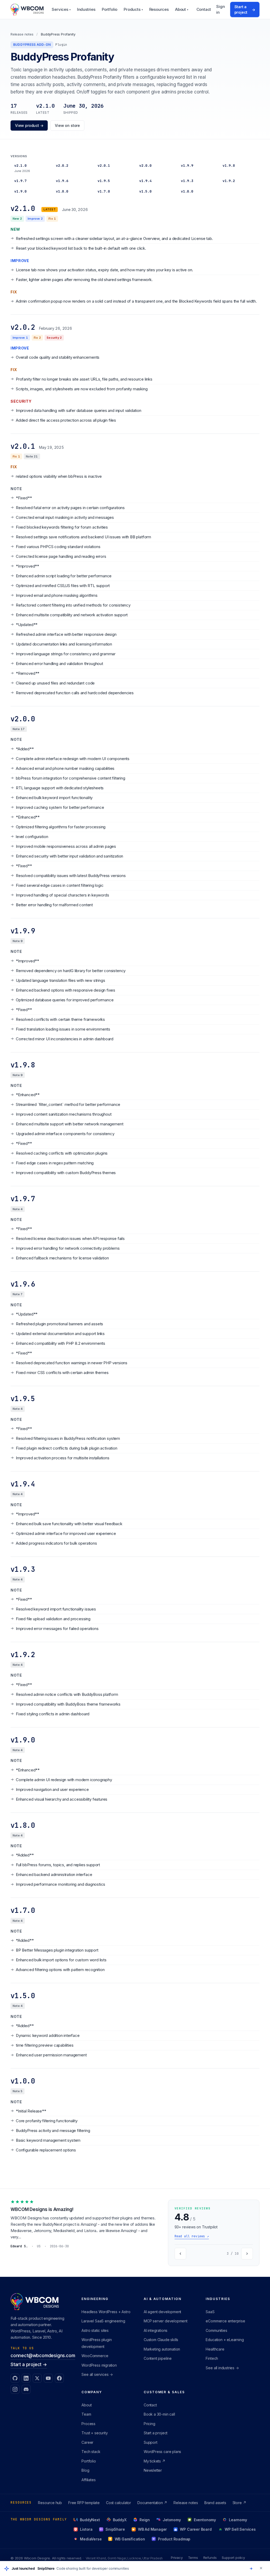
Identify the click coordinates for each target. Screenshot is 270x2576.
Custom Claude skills (161, 2340)
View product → (29, 125)
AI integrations (156, 2330)
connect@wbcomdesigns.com (43, 2356)
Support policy (233, 2558)
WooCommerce (95, 2356)
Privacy (177, 2558)
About (182, 9)
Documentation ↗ (152, 2503)
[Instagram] (15, 2389)
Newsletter (153, 2470)
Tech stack (91, 2452)
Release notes (22, 34)
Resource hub (50, 2503)
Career (87, 2442)
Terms (193, 2558)
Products (133, 9)
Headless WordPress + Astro (106, 2312)
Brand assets (215, 2503)
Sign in (220, 9)
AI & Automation (163, 2299)
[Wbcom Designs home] (27, 9)
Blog (85, 2470)
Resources (159, 9)
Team (86, 2414)
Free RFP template (84, 2503)
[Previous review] (180, 2254)
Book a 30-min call (159, 2414)
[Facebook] (59, 2378)
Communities (216, 2330)
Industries (86, 9)
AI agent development (162, 2312)
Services (61, 9)
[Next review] (247, 2254)
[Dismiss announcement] (261, 2568)
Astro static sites (95, 2330)
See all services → (97, 2374)
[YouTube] (48, 2378)
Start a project (245, 9)
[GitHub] (15, 2378)
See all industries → (222, 2368)
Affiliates (88, 2480)
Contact (204, 9)
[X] (37, 2378)
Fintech (212, 2358)
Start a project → (29, 2365)
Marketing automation (162, 2349)
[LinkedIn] (26, 2378)
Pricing (150, 2424)
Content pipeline (158, 2358)
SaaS (210, 2312)
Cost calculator (119, 2503)
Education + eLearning (225, 2340)
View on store (67, 125)
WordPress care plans (162, 2452)
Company (92, 2392)
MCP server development (166, 2321)
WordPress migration (99, 2365)
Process (88, 2424)
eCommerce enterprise (225, 2321)
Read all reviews (192, 2236)
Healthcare (215, 2349)
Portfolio (110, 9)
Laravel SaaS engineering (103, 2321)
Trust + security (95, 2433)
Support (151, 2442)
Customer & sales (164, 2392)
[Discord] (26, 2389)
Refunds (210, 2558)
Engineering (95, 2299)
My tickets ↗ (155, 2461)
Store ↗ (239, 2503)
